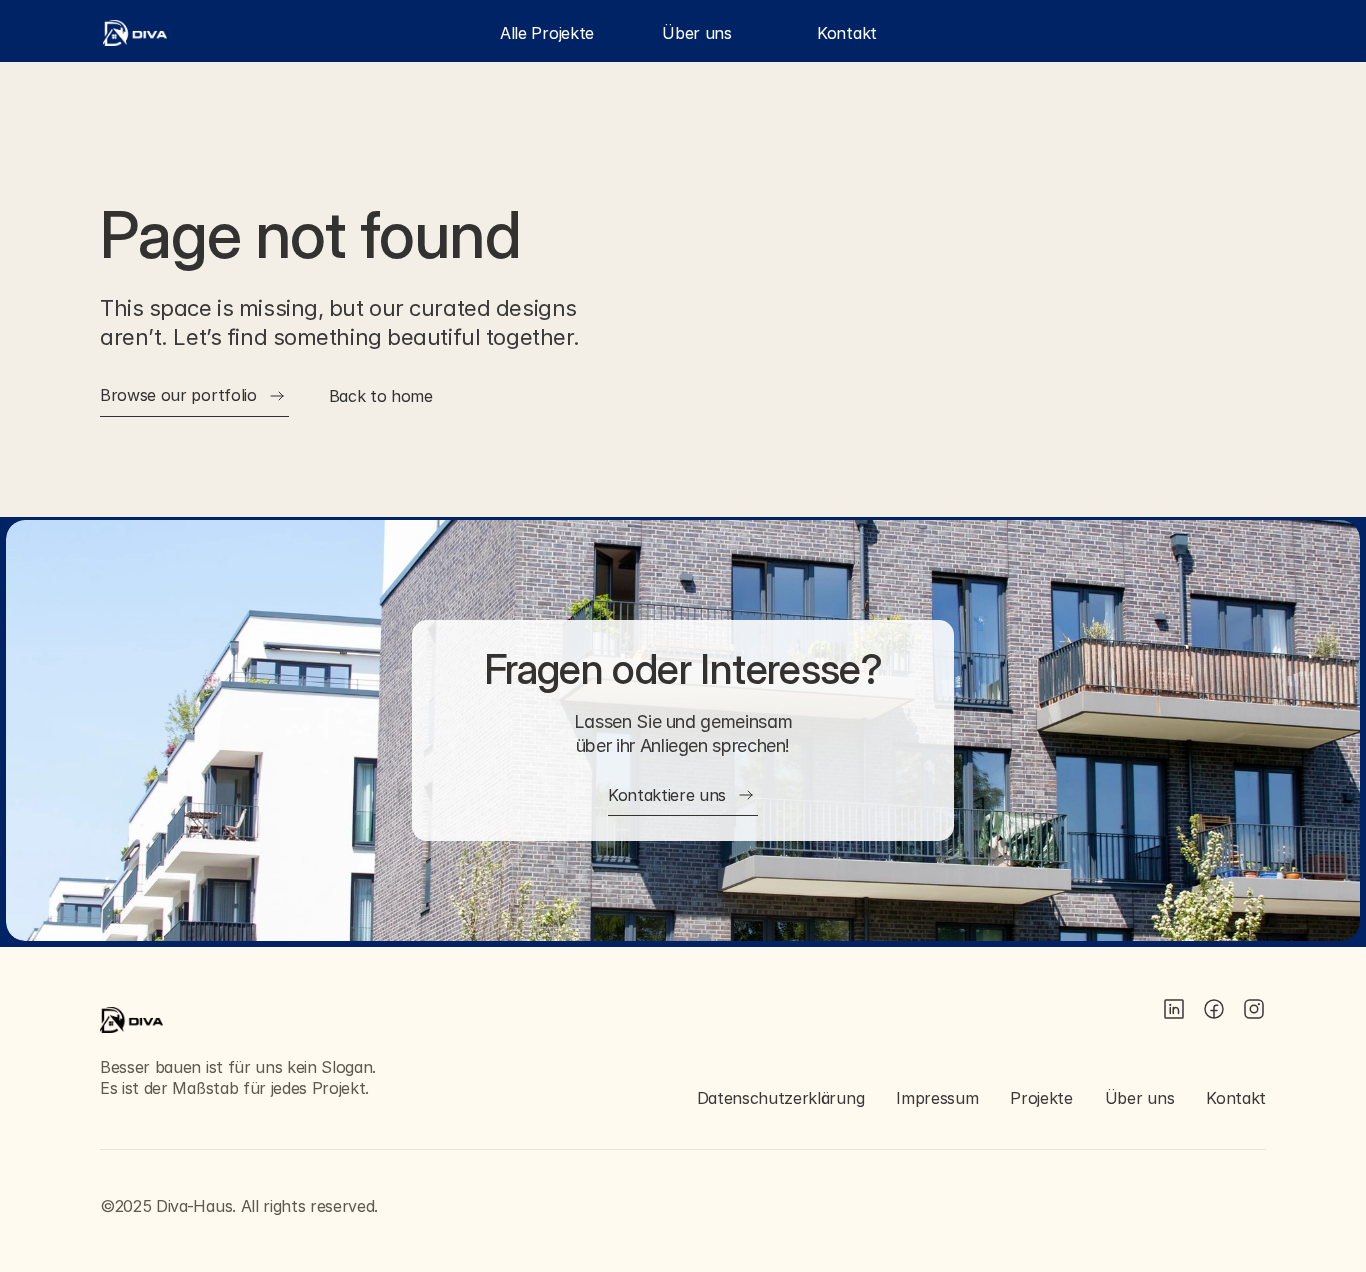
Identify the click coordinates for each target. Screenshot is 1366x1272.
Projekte (1041, 1098)
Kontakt (847, 33)
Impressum (937, 1098)
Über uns (696, 33)
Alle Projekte (547, 33)
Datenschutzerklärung (781, 1098)
